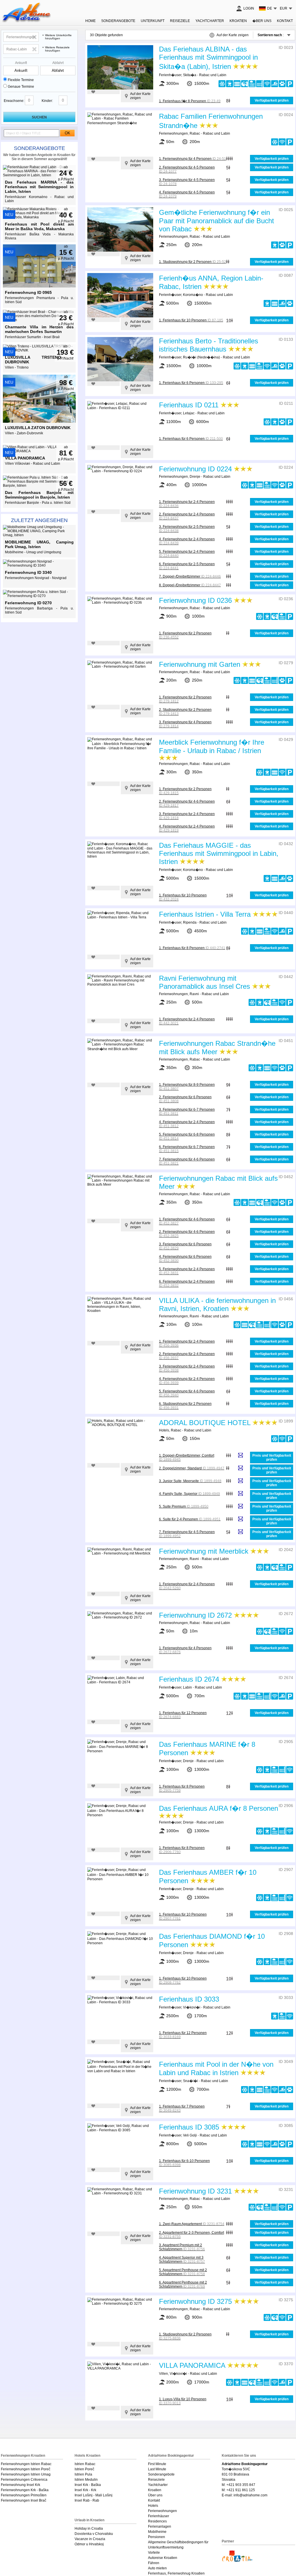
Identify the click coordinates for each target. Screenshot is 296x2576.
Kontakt (285, 21)
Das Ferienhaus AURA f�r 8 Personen (219, 1808)
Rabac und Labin (213, 75)
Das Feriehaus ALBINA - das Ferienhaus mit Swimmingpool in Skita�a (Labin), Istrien (208, 58)
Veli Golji (190, 2135)
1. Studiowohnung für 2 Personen (193, 262)
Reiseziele (180, 21)
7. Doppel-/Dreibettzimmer (190, 576)
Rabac (195, 133)
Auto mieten (157, 2568)
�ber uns (262, 21)
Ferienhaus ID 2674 (189, 1679)
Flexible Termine (21, 80)
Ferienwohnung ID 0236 (195, 600)
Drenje (195, 477)
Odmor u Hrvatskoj (89, 2544)
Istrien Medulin (86, 2480)
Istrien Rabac (85, 2464)
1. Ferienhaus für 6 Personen (191, 383)
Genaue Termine (21, 87)
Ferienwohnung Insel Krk (21, 2485)
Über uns (155, 2495)
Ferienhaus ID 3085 (189, 2127)
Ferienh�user (170, 75)
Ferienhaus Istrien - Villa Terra (206, 914)
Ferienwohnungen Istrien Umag (26, 2474)
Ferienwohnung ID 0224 (195, 469)
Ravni (194, 994)
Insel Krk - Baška (88, 2485)
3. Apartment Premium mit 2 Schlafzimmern (182, 2247)
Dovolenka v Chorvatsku (94, 2534)
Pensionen (157, 2537)
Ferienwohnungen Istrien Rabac (26, 2464)
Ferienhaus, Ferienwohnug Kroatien (176, 2573)
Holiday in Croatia (89, 2529)
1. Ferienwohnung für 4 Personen (193, 159)
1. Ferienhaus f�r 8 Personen (190, 101)
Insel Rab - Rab (87, 2500)
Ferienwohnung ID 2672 (195, 1615)
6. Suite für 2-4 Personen (190, 1519)
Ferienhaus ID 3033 (189, 1999)
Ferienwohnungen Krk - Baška (25, 2490)
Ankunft (21, 63)
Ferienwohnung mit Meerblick (204, 1551)
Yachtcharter (210, 21)
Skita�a (190, 75)
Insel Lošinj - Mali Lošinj (94, 2495)
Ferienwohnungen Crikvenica (24, 2480)
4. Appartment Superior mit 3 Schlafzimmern (182, 2260)
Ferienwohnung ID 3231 (195, 2191)
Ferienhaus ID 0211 (189, 405)
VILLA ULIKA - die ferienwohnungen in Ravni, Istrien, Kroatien (217, 1305)
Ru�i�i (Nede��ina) (201, 357)
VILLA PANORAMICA (192, 2365)
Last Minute (157, 2469)
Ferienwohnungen (173, 133)
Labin (187, 1687)
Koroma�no (193, 295)
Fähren (154, 2563)
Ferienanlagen (160, 2526)
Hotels (164, 1430)
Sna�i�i (190, 2081)
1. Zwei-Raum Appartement (192, 2224)
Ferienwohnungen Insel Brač (24, 2500)
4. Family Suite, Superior (189, 1494)
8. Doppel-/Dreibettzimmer (190, 585)
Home (90, 21)
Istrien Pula (83, 2474)
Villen (163, 2374)
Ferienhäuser (159, 2516)
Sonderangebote (39, 148)
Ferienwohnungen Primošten (24, 2495)
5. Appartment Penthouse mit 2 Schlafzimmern (183, 2272)
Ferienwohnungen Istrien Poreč (26, 2469)
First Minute (157, 2464)
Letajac (189, 413)
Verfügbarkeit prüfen (272, 100)
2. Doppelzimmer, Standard (192, 1468)
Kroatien (238, 21)
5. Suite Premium (184, 1506)
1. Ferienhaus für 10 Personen (191, 320)
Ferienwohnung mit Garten (200, 664)
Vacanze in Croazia (90, 2539)
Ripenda (190, 922)
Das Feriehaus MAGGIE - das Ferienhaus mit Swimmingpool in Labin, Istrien (219, 853)
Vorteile (154, 2553)
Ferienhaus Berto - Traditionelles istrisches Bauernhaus (209, 345)
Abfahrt (58, 63)
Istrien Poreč (84, 2469)
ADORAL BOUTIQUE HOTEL (205, 1423)
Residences (157, 2521)
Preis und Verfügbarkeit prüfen (272, 1458)
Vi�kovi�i (192, 2007)
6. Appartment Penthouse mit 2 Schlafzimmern (183, 2284)
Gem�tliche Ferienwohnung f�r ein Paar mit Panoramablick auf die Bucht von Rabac (217, 221)
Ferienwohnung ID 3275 (195, 2301)
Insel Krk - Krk (85, 2490)
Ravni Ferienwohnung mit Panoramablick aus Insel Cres (205, 982)
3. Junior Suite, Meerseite (190, 1481)
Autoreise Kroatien (163, 2558)
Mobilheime (157, 2532)
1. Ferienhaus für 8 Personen (192, 948)
